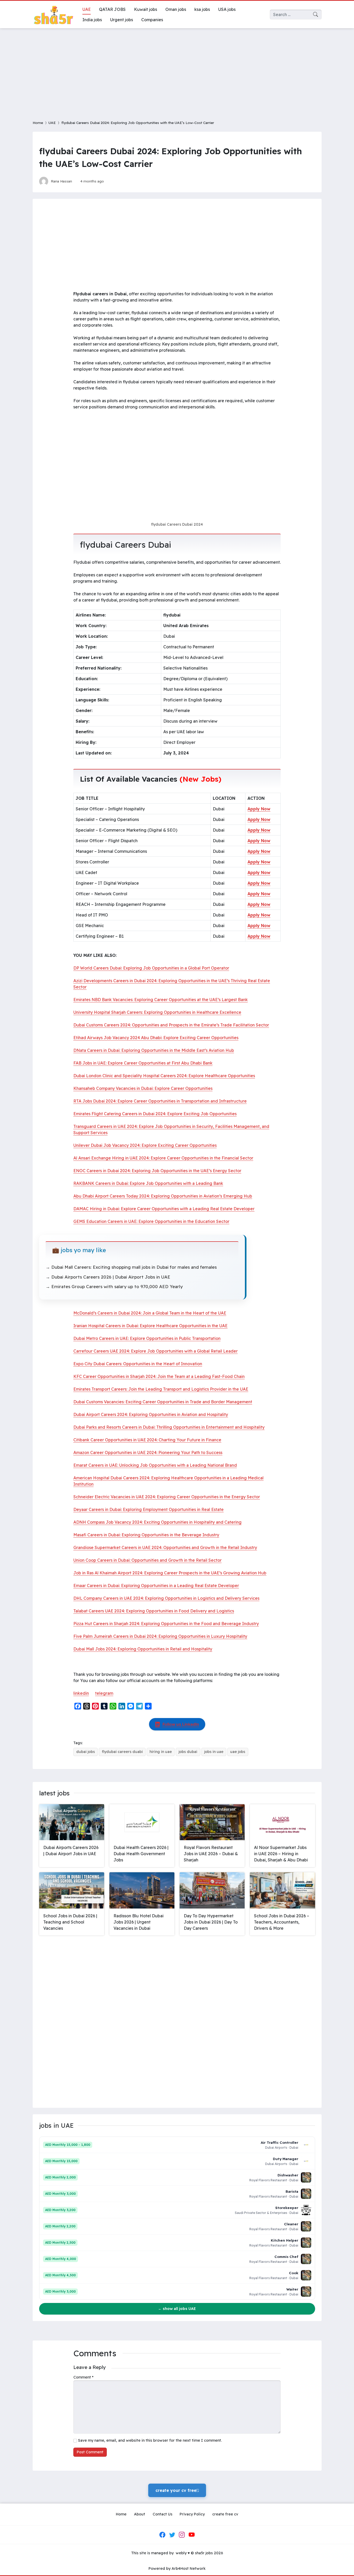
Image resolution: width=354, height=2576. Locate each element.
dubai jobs (86, 1752)
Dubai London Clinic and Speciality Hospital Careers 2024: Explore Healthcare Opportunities (164, 1076)
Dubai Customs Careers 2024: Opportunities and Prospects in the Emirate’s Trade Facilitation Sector (171, 1025)
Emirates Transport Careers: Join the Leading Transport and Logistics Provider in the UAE (161, 1389)
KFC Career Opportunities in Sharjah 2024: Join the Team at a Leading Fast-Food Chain (159, 1376)
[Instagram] (182, 2535)
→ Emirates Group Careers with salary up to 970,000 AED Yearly (114, 1286)
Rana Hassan (61, 181)
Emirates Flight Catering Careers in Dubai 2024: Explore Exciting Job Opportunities (155, 1114)
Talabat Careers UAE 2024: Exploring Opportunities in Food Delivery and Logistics (154, 1611)
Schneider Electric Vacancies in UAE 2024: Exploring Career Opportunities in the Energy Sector (167, 1497)
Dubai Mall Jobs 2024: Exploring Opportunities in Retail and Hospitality (143, 1649)
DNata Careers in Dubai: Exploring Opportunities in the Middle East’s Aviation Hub (154, 1050)
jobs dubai (188, 1752)
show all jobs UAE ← (177, 2309)
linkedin (81, 1693)
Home (38, 123)
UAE (52, 123)
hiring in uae (161, 1752)
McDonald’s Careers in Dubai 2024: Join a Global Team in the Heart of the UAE (150, 1313)
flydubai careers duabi (122, 1752)
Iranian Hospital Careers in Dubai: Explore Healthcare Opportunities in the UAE (150, 1326)
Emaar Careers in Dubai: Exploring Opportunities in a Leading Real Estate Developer (156, 1586)
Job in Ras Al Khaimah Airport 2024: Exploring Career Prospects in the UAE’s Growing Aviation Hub (170, 1573)
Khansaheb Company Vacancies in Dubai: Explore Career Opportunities (143, 1088)
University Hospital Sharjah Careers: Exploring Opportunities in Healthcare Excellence (157, 1012)
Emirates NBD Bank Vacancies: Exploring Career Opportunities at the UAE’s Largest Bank (161, 1000)
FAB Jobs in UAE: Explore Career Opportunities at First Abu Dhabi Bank (143, 1063)
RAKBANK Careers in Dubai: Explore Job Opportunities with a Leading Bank (148, 1183)
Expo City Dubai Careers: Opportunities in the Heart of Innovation (138, 1364)
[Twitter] (172, 2535)
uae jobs (238, 1752)
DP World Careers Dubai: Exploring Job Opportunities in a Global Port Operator (151, 968)
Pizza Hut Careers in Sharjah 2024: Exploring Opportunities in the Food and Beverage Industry (166, 1624)
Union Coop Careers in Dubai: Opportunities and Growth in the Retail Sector (147, 1560)
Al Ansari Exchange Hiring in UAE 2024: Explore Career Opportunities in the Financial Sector (163, 1158)
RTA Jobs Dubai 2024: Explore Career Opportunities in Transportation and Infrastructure (160, 1101)
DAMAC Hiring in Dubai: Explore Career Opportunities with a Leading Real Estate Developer (164, 1209)
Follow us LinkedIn (181, 1724)
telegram (104, 1693)
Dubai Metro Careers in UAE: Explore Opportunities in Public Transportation (147, 1338)
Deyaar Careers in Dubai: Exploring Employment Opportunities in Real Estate (148, 1509)
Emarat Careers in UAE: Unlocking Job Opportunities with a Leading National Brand (155, 1465)
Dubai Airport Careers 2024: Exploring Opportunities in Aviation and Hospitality (151, 1414)
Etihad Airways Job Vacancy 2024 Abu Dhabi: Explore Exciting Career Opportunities (156, 1038)
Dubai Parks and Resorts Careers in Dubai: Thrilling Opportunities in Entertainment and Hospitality (169, 1427)
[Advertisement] (177, 71)
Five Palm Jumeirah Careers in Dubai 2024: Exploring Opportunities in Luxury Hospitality (160, 1636)
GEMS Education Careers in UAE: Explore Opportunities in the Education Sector (151, 1221)
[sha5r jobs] (53, 14)
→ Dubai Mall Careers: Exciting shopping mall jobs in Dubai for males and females (131, 1267)
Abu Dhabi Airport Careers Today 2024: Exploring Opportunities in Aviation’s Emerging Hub (163, 1196)
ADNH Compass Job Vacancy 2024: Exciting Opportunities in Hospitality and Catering (157, 1522)
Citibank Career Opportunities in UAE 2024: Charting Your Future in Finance (147, 1440)
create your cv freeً (177, 2490)
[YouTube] (192, 2535)
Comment (83, 2377)
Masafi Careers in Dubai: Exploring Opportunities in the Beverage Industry (146, 1535)
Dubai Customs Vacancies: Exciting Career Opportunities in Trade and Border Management (163, 1402)
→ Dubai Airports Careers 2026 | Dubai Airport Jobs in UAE (108, 1277)
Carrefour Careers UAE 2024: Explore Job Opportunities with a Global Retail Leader (155, 1351)
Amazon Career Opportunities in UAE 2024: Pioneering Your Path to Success (148, 1452)
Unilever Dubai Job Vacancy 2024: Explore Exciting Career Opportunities (145, 1145)
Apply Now (259, 809)
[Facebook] (162, 2535)
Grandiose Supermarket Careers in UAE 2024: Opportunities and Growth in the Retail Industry (165, 1547)
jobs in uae (214, 1752)
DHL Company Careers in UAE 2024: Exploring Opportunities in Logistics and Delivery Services (166, 1598)
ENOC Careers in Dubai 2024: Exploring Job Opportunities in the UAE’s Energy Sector (157, 1171)
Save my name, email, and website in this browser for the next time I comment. (150, 2440)
